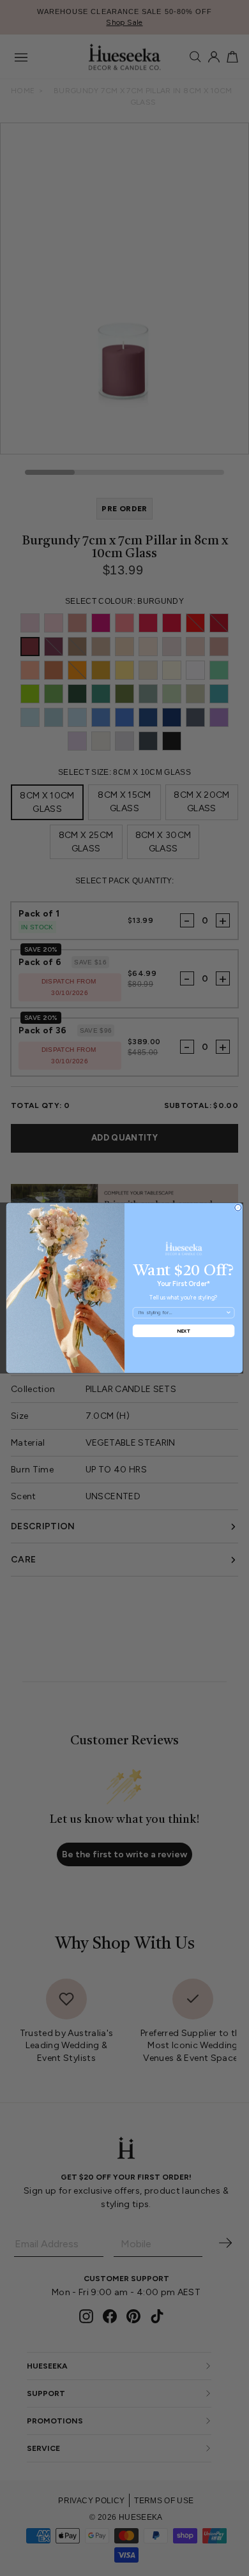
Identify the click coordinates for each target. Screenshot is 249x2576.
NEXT (184, 1330)
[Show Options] (229, 1313)
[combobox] (182, 1313)
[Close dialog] (238, 1208)
